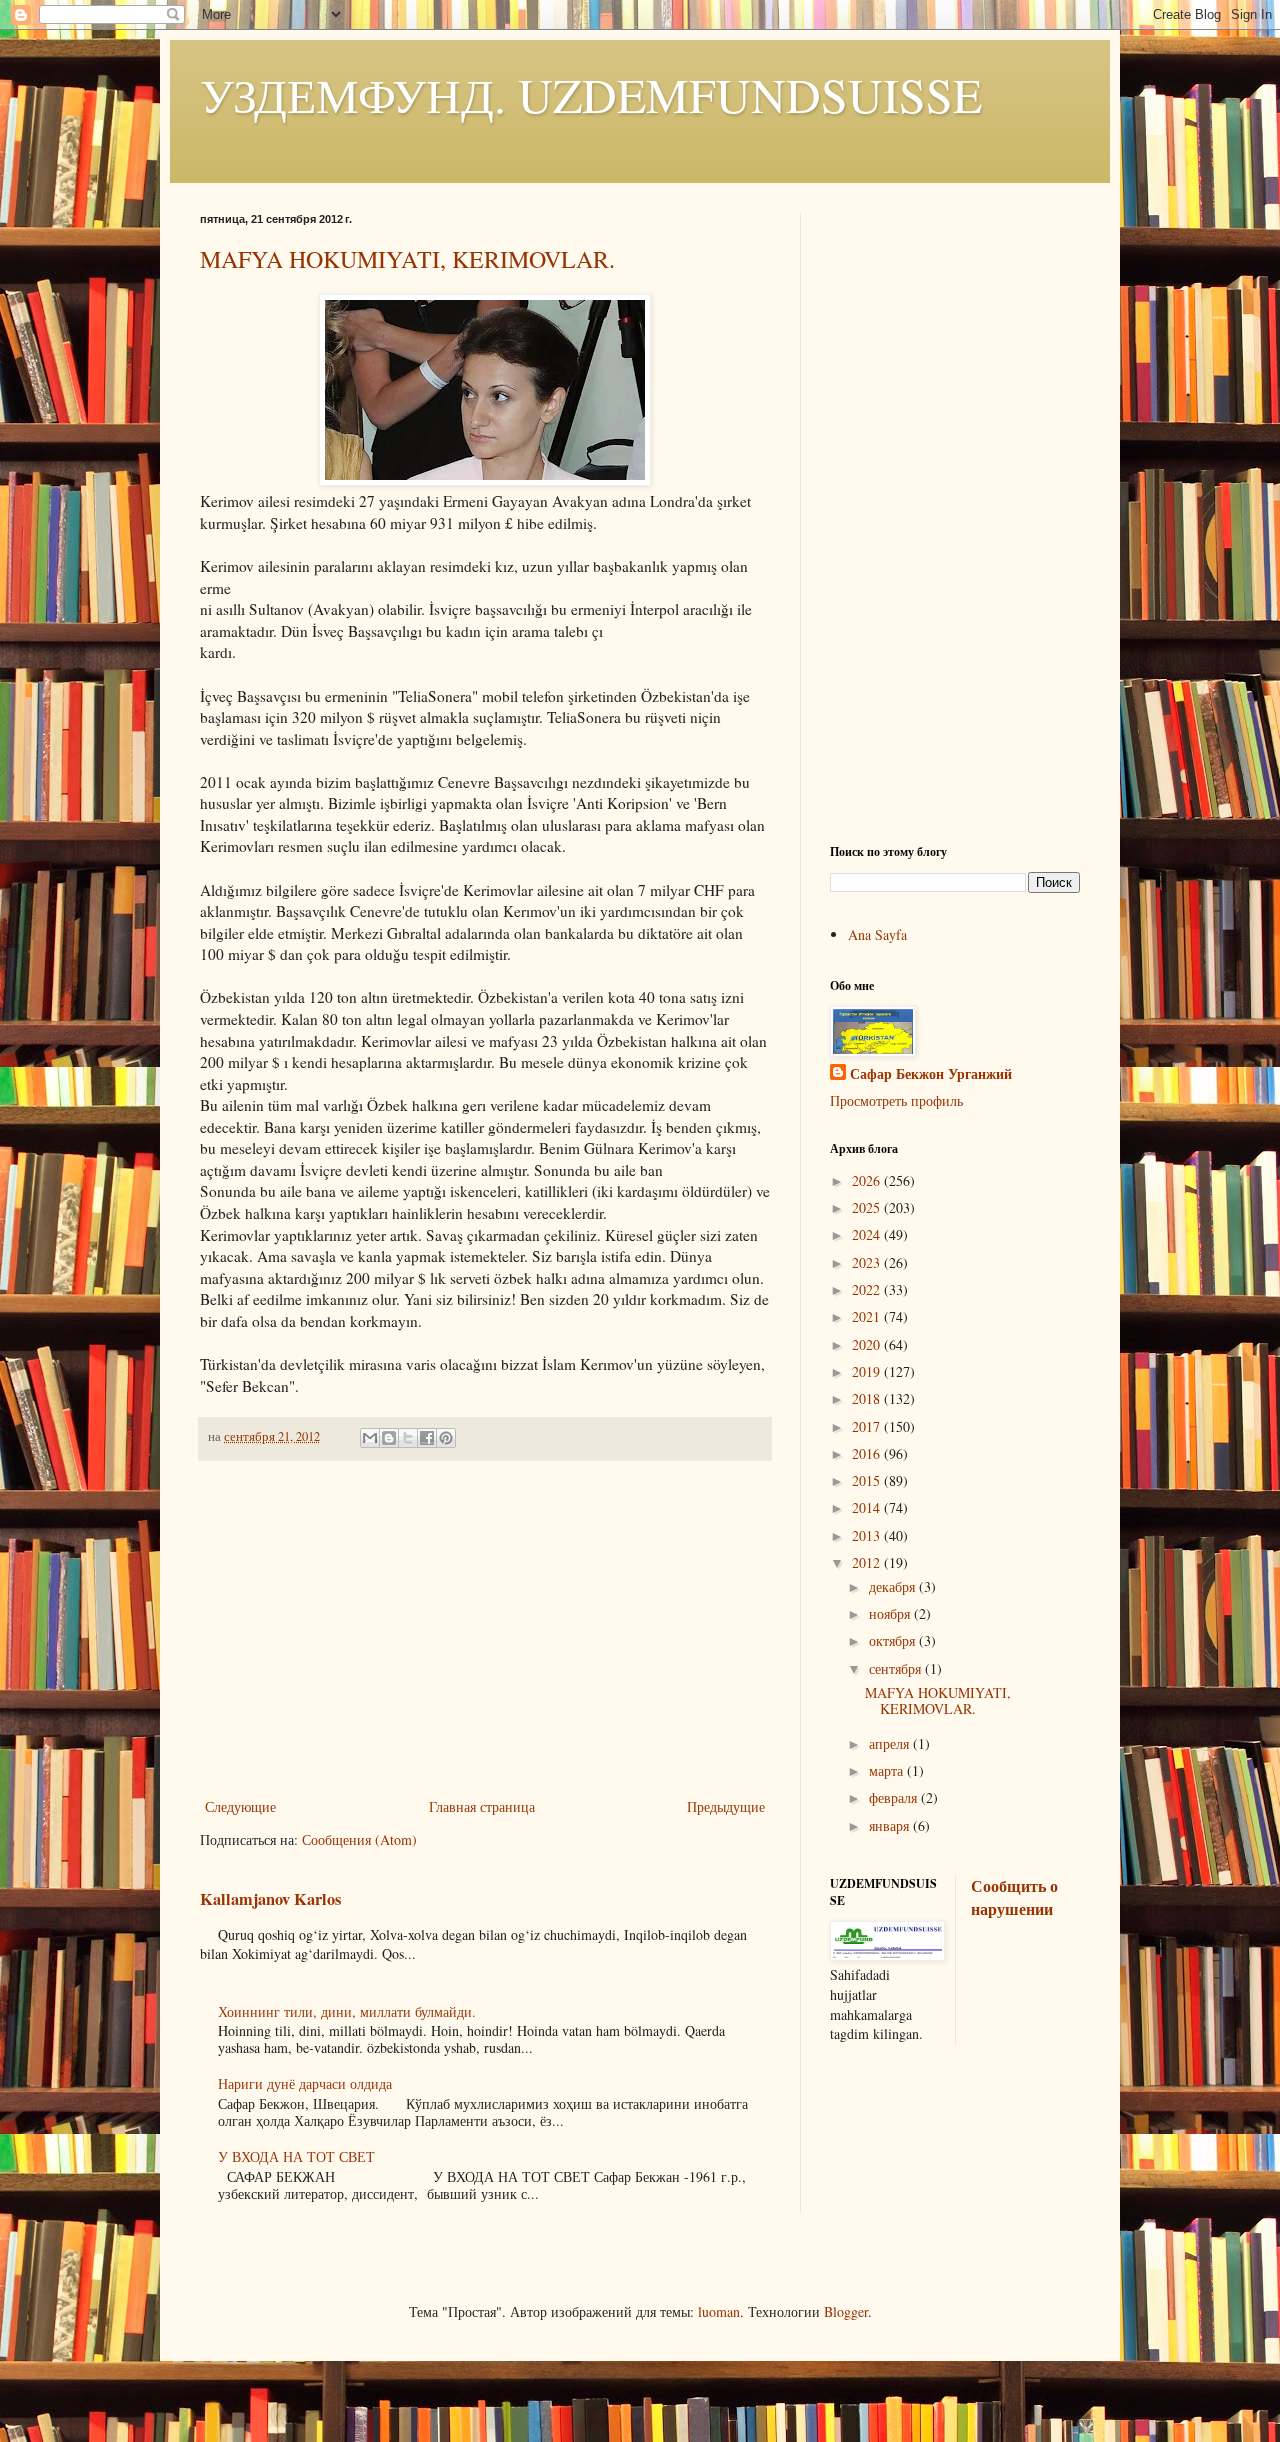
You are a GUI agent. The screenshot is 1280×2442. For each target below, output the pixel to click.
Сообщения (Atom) (359, 1839)
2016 (868, 1453)
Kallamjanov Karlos (270, 1899)
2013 (868, 1535)
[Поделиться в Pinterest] (446, 1438)
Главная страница (482, 1806)
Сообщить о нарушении (1014, 1897)
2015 (868, 1480)
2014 (868, 1507)
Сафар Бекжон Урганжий (931, 1074)
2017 (868, 1426)
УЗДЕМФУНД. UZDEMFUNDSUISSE (591, 94)
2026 (868, 1180)
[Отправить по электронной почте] (370, 1438)
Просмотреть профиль (896, 1100)
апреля (891, 1743)
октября (894, 1640)
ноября (891, 1613)
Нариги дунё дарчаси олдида (305, 2083)
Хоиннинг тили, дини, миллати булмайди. (347, 2011)
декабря (894, 1586)
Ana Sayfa (877, 934)
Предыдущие (726, 1806)
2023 (868, 1262)
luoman (719, 2311)
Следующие (240, 1806)
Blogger (846, 2311)
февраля (895, 1797)
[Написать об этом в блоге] (389, 1438)
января (891, 1825)
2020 (868, 1344)
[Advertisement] (485, 1629)
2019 (868, 1371)
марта (888, 1770)
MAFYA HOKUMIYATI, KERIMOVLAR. (407, 259)
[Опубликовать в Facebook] (427, 1438)
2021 (868, 1316)
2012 (868, 1562)
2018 (868, 1398)
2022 (868, 1289)
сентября (897, 1668)
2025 (868, 1207)
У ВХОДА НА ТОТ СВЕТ (296, 2156)
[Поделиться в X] (408, 1438)
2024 (868, 1234)
